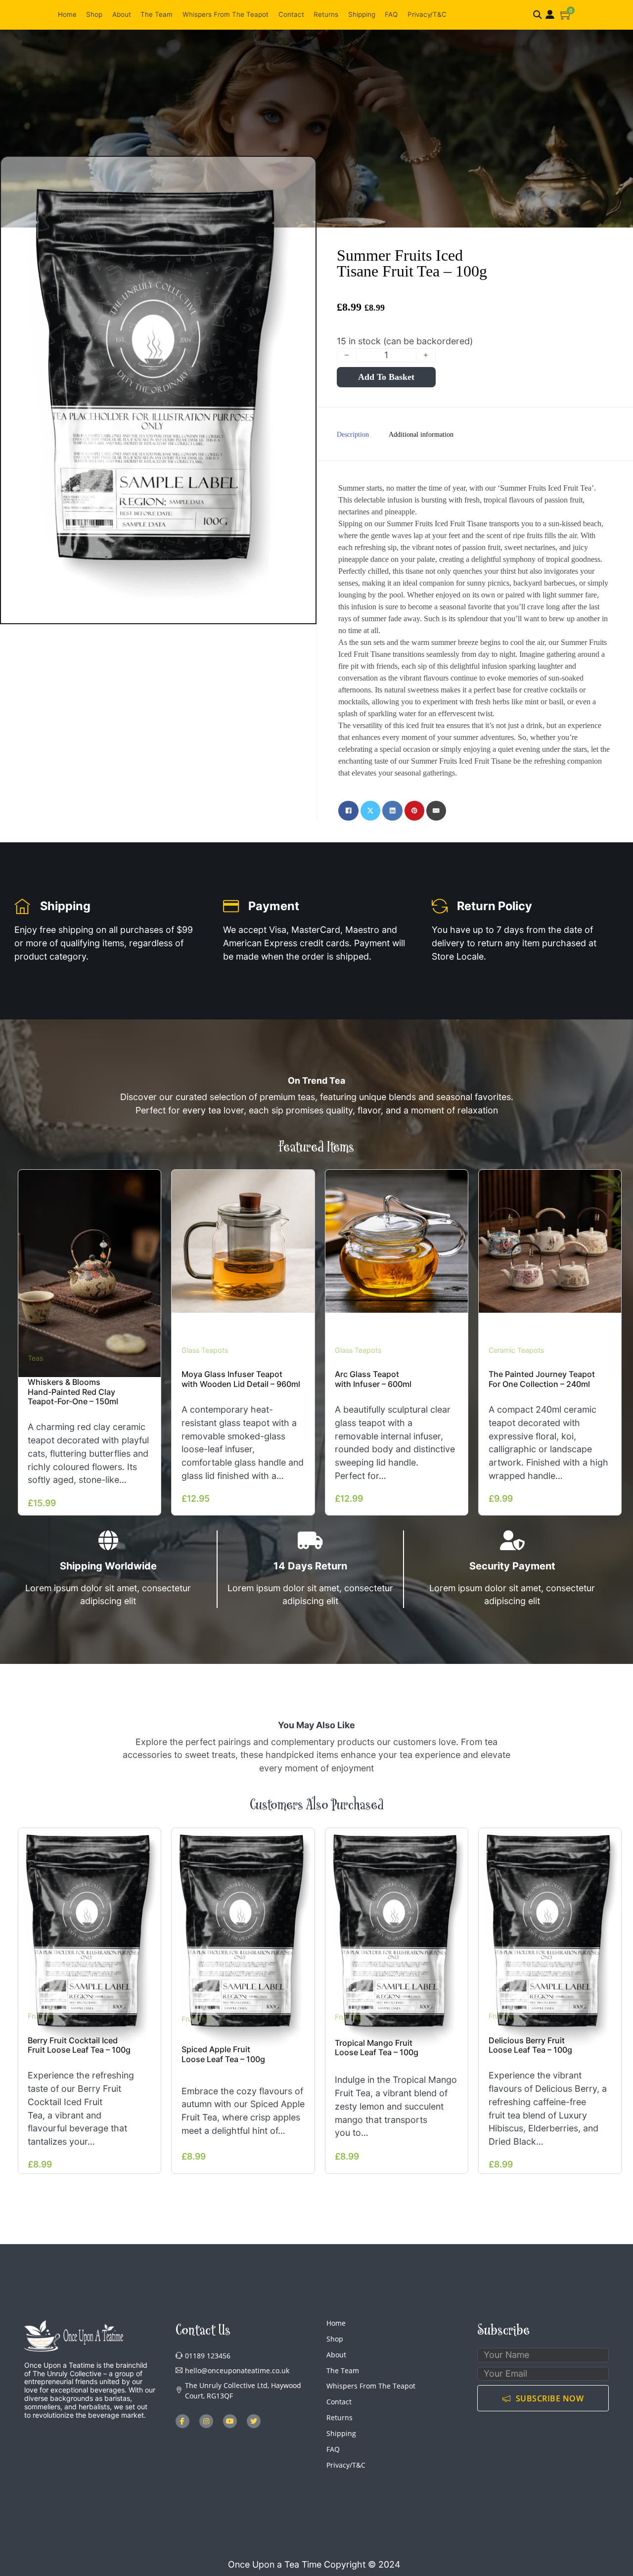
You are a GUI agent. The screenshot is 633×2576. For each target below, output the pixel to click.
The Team (157, 14)
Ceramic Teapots (516, 1350)
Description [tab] (353, 435)
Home (67, 14)
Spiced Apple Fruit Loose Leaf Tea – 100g (223, 2054)
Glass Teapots (205, 1350)
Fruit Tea (42, 2016)
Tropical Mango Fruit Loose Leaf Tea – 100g (377, 2047)
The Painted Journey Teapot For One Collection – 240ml (542, 1379)
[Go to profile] (550, 15)
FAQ (391, 14)
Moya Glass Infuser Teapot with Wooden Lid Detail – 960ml (241, 1379)
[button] (566, 15)
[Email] (436, 811)
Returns (326, 14)
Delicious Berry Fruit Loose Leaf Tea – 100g (530, 2045)
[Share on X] (370, 811)
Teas (35, 1358)
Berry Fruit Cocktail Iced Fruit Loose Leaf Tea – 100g (79, 2045)
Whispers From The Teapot (226, 14)
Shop (94, 14)
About (122, 14)
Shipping (362, 14)
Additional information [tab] (421, 435)
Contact (291, 14)
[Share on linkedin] (392, 811)
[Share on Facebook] (348, 811)
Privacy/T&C (427, 14)
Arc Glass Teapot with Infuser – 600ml (373, 1379)
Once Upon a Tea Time (275, 2564)
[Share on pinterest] (414, 811)
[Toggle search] (538, 15)
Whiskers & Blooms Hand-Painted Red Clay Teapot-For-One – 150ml (73, 1392)
